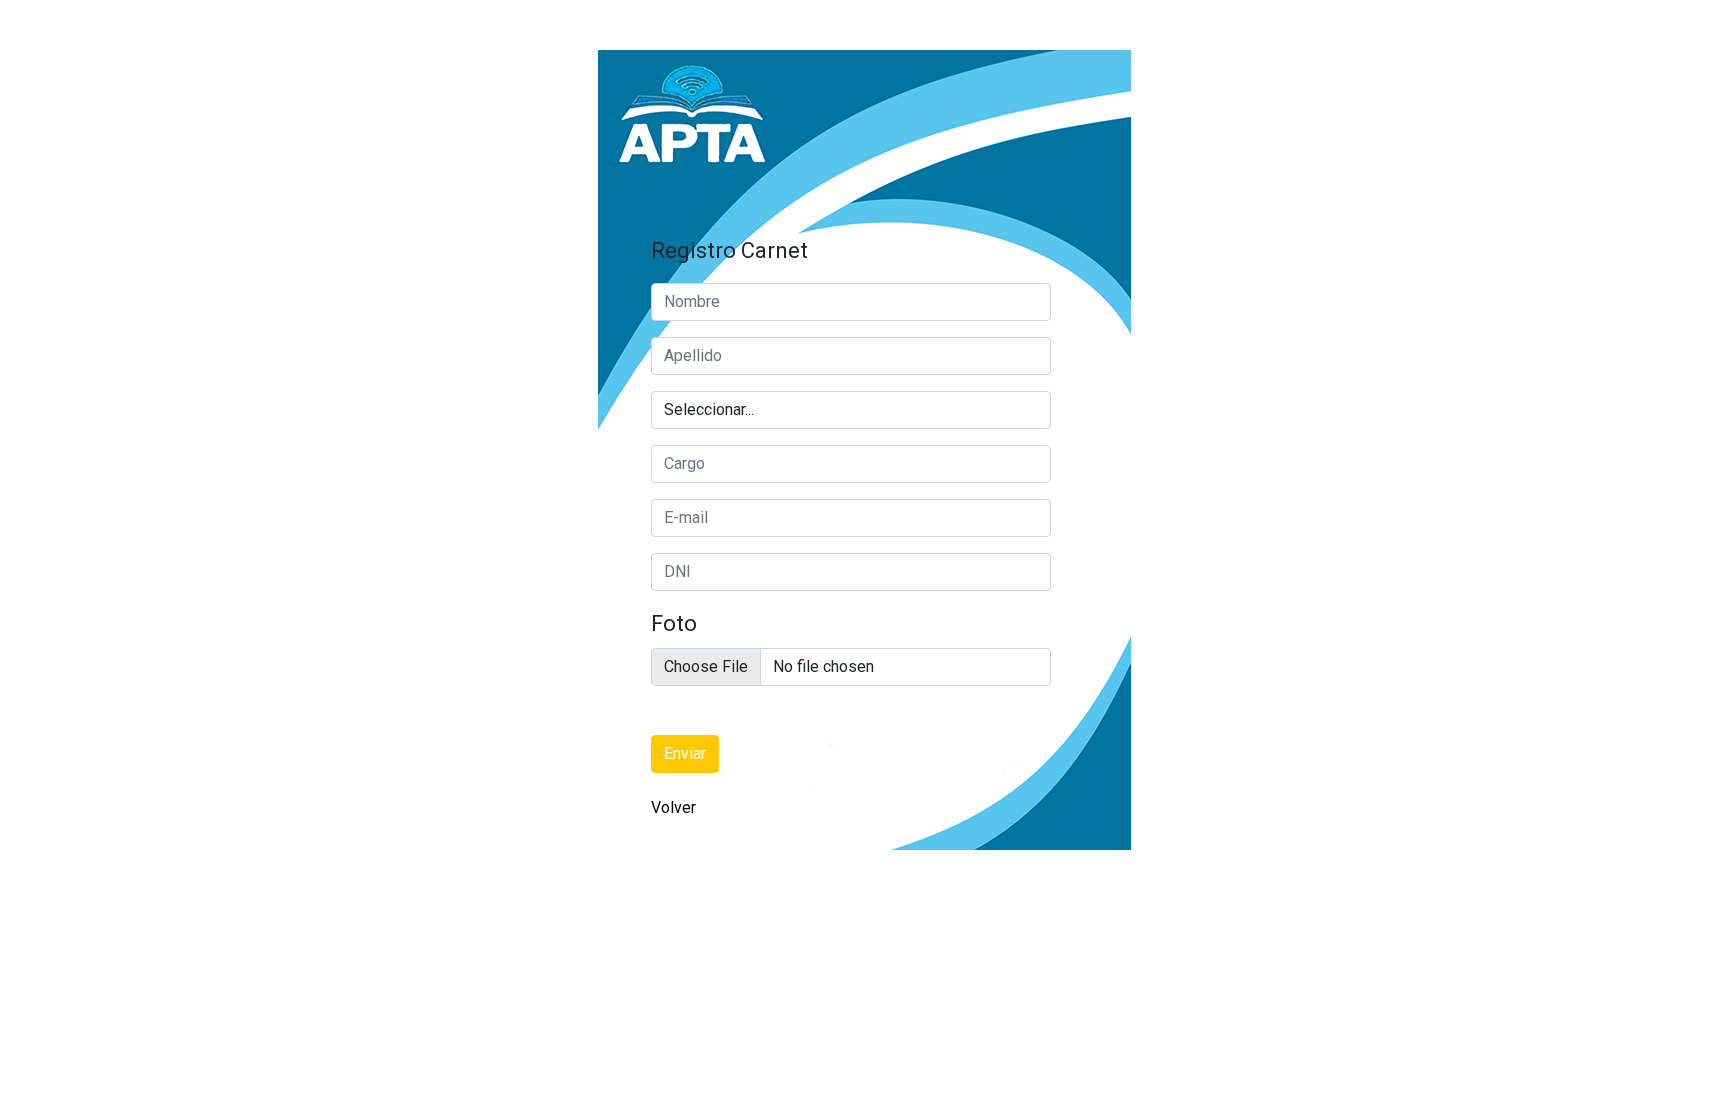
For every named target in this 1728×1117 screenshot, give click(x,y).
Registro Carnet (729, 250)
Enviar (685, 753)
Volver (673, 807)
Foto (674, 623)
